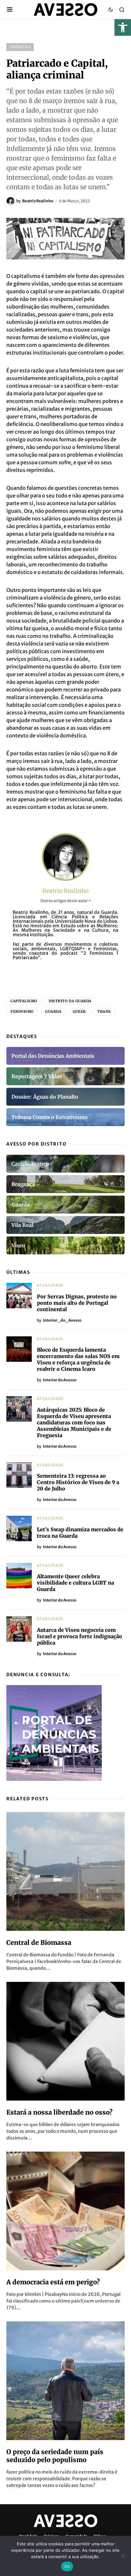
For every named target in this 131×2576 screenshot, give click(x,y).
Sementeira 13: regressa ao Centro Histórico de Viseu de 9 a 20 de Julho (78, 1482)
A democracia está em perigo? (53, 2282)
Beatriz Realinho (65, 891)
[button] (123, 27)
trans (104, 1012)
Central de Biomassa (39, 1942)
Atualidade (50, 1285)
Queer (79, 1012)
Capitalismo (24, 1001)
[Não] (123, 2556)
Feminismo (22, 1012)
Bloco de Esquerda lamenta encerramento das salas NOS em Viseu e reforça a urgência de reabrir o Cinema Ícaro (78, 1359)
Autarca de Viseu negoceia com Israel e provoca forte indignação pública (79, 1636)
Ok (67, 2566)
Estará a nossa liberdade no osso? (59, 2112)
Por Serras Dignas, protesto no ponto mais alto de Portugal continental (77, 1303)
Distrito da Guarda (70, 1001)
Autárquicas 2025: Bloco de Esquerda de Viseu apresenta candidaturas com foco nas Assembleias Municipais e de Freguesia (74, 1422)
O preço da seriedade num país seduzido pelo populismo (55, 2456)
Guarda (53, 1012)
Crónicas (20, 47)
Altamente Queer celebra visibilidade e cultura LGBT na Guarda (76, 1583)
